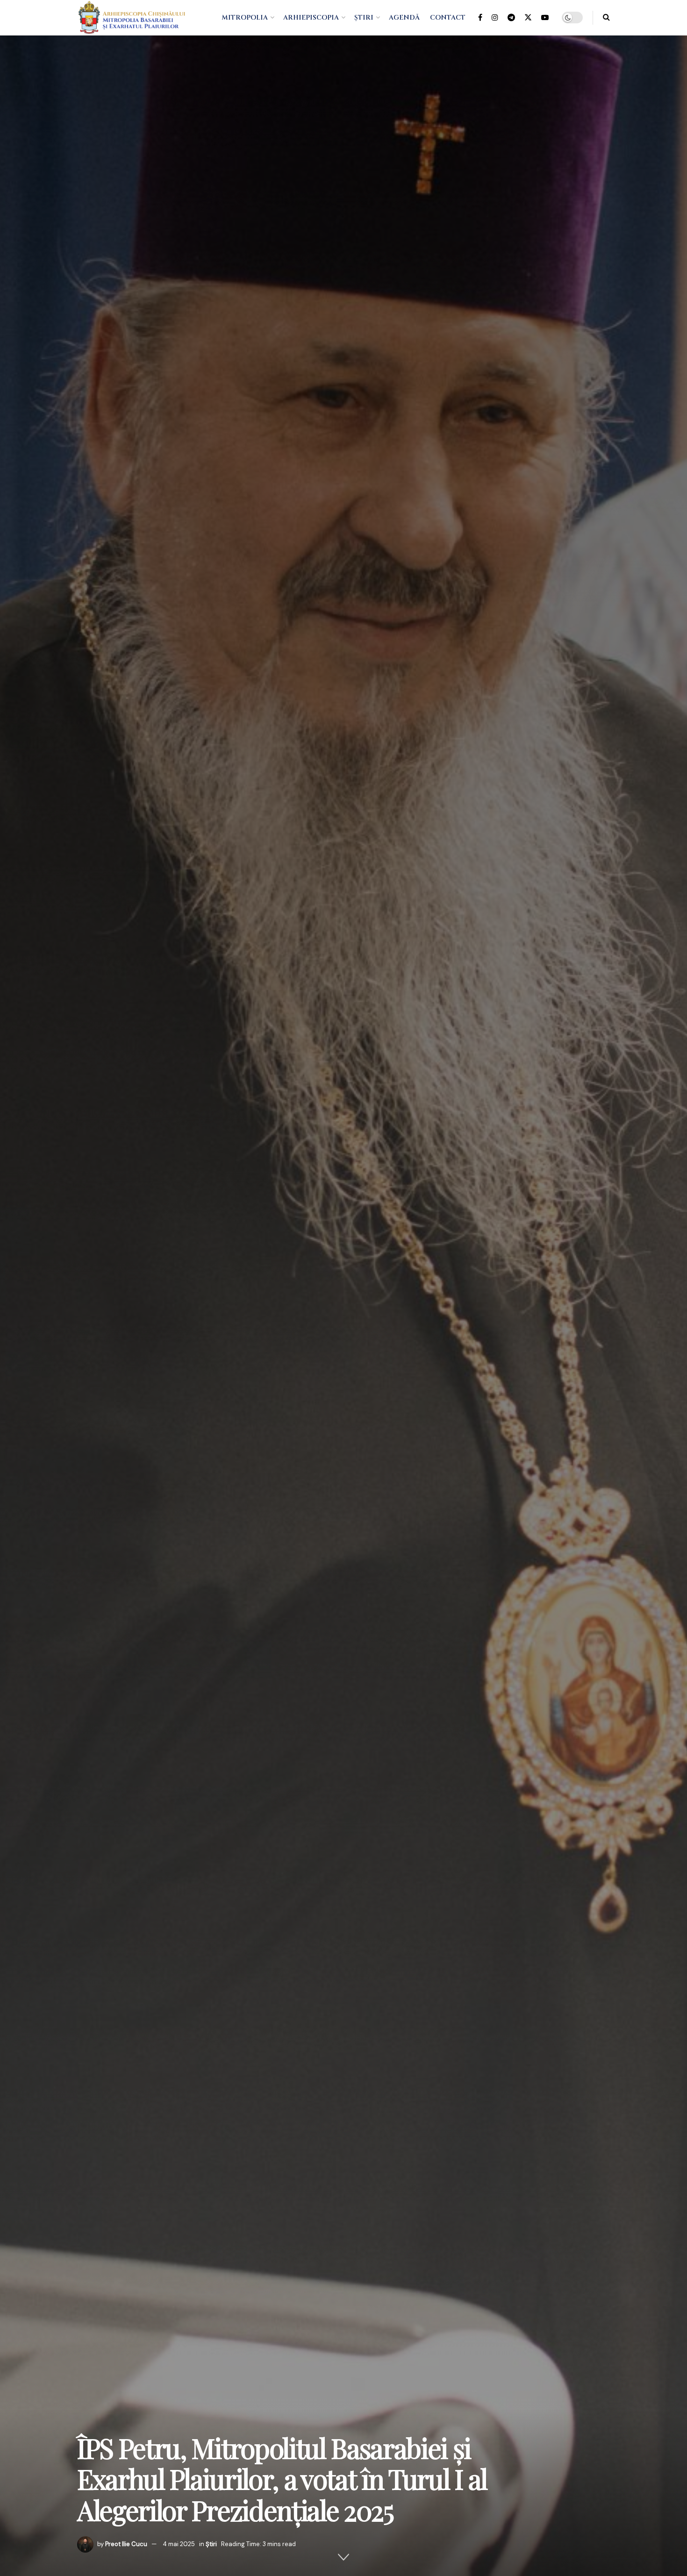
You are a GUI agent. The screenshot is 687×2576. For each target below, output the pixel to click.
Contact (448, 18)
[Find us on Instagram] (495, 18)
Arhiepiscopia (311, 18)
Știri (364, 18)
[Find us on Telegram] (511, 18)
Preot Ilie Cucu (126, 2544)
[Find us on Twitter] (528, 18)
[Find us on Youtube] (545, 18)
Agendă (404, 18)
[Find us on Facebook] (480, 18)
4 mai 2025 (179, 2544)
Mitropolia (245, 18)
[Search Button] (606, 18)
